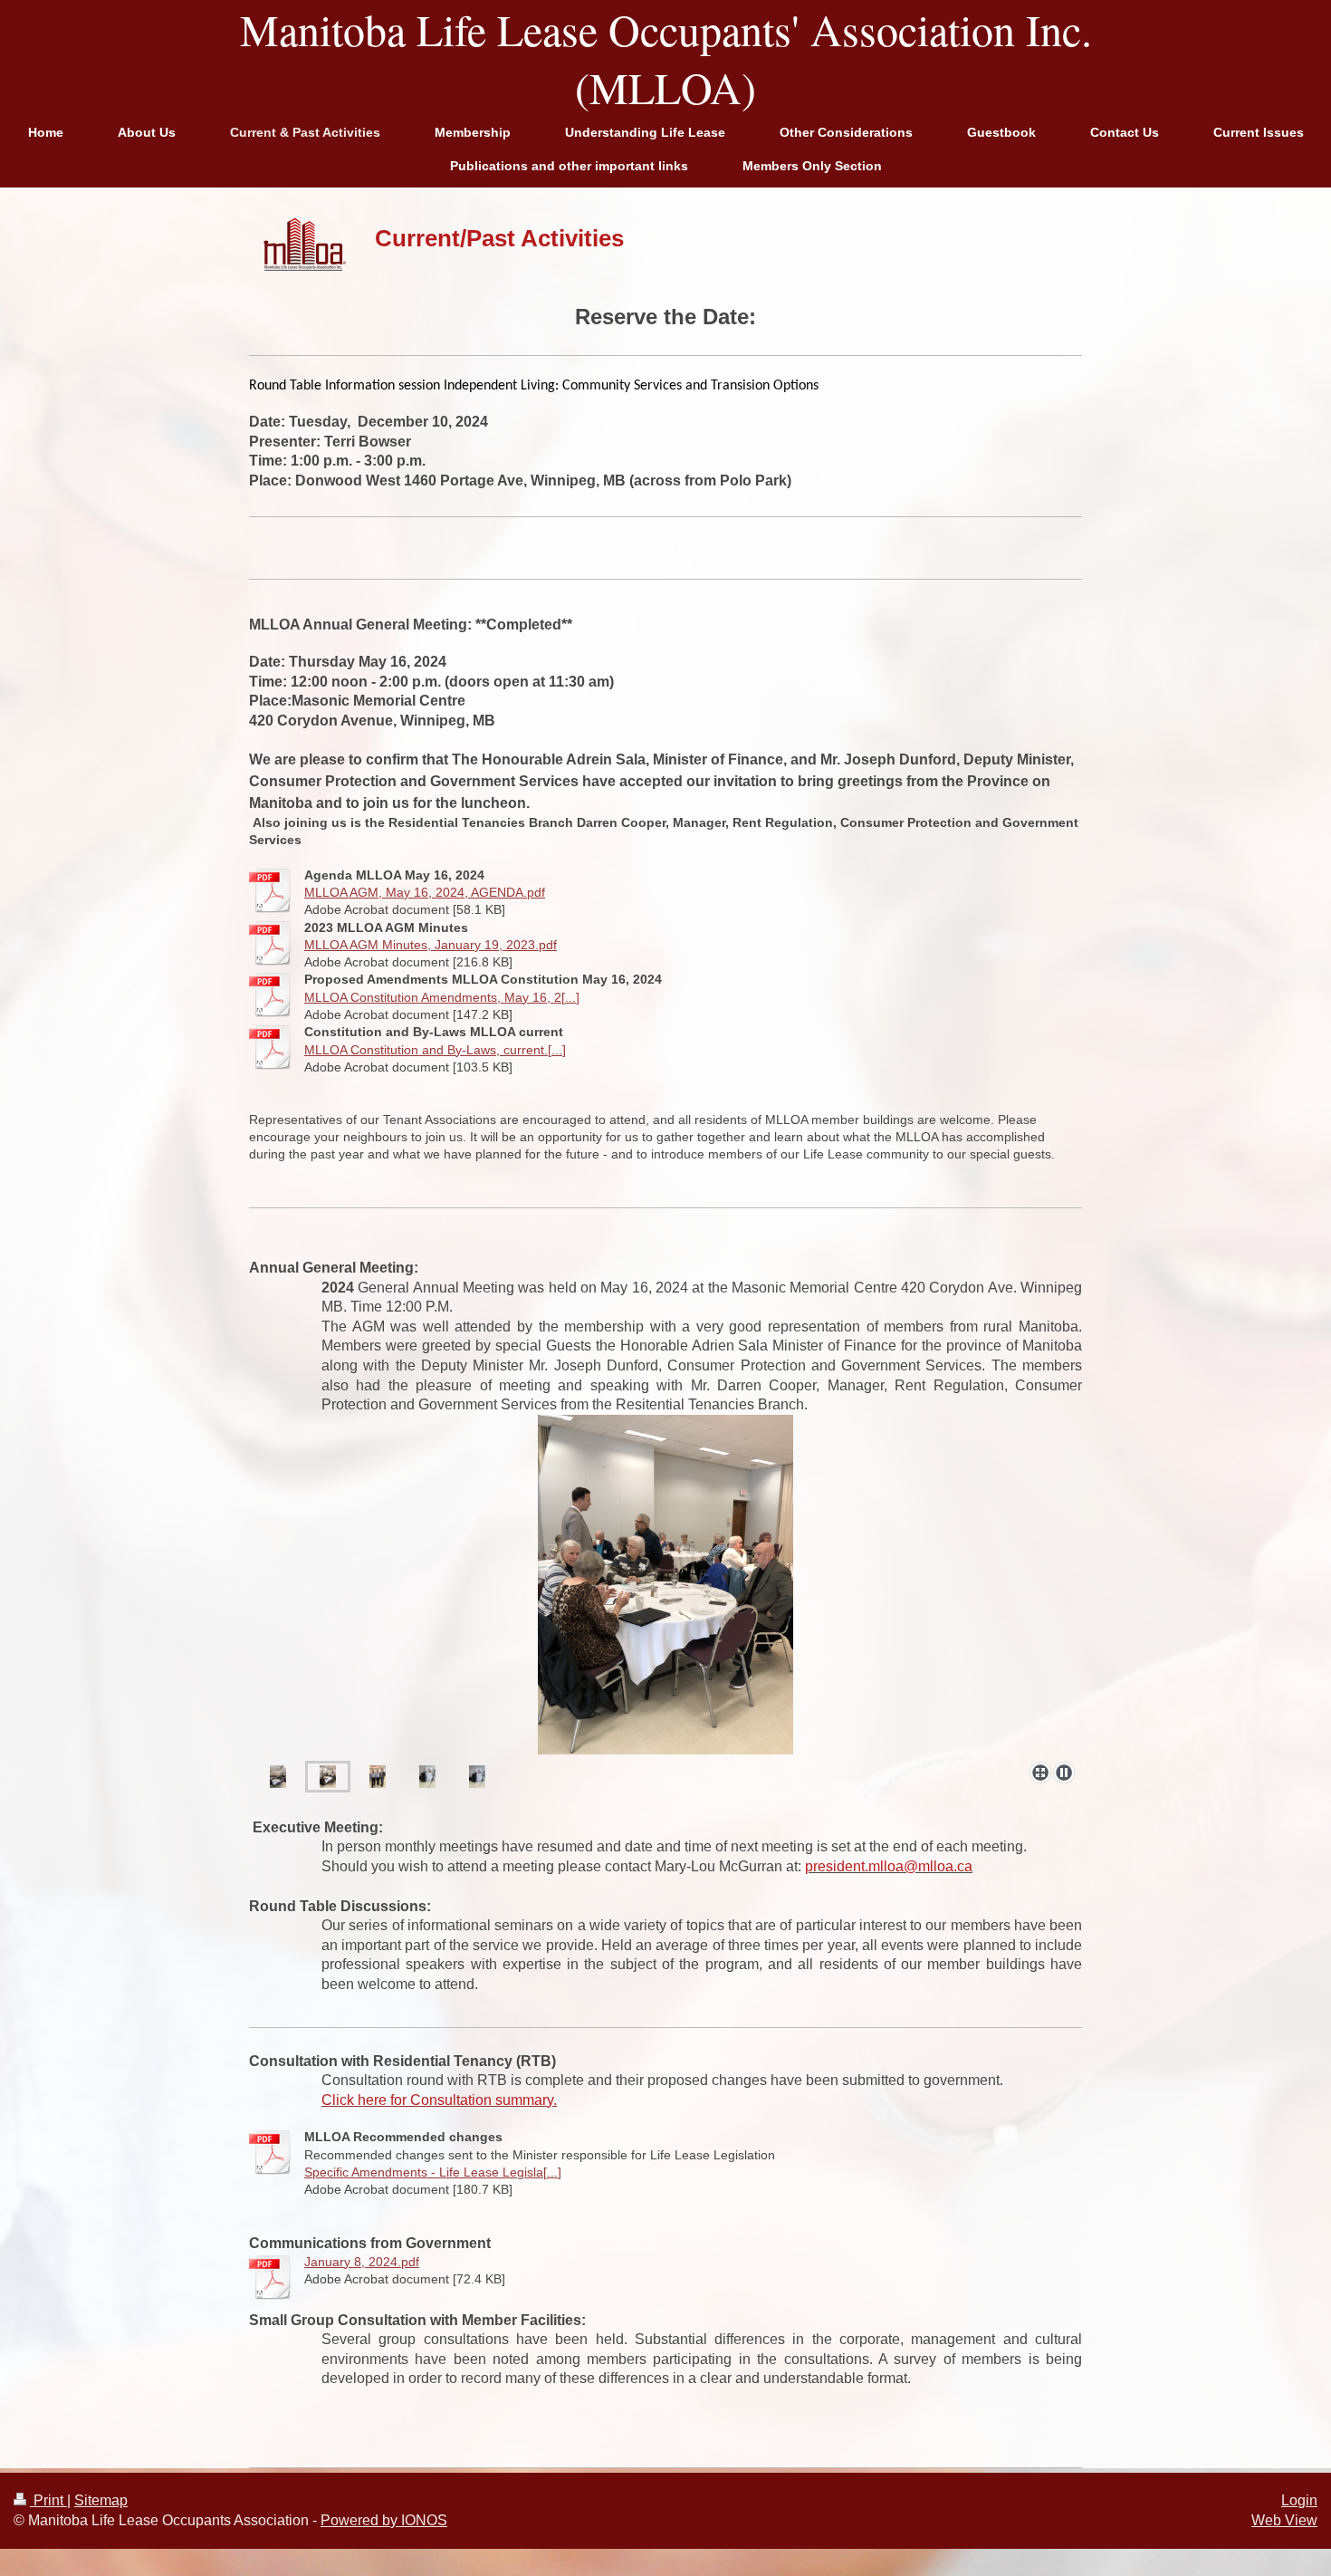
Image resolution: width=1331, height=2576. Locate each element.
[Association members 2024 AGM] (278, 1777)
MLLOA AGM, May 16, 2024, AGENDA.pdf (425, 892)
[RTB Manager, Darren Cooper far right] (328, 1777)
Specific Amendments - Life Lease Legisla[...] (433, 2172)
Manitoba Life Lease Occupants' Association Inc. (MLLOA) (666, 58)
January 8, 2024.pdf (362, 2262)
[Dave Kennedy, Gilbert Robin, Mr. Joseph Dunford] (378, 1777)
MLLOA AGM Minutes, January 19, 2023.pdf (431, 945)
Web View (1284, 2520)
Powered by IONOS (384, 2520)
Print (48, 2500)
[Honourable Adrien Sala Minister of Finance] (427, 1777)
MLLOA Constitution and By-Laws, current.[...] (435, 1050)
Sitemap (101, 2500)
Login (1299, 2500)
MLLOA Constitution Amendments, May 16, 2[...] (442, 997)
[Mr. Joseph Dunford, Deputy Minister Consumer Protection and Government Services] (477, 1777)
